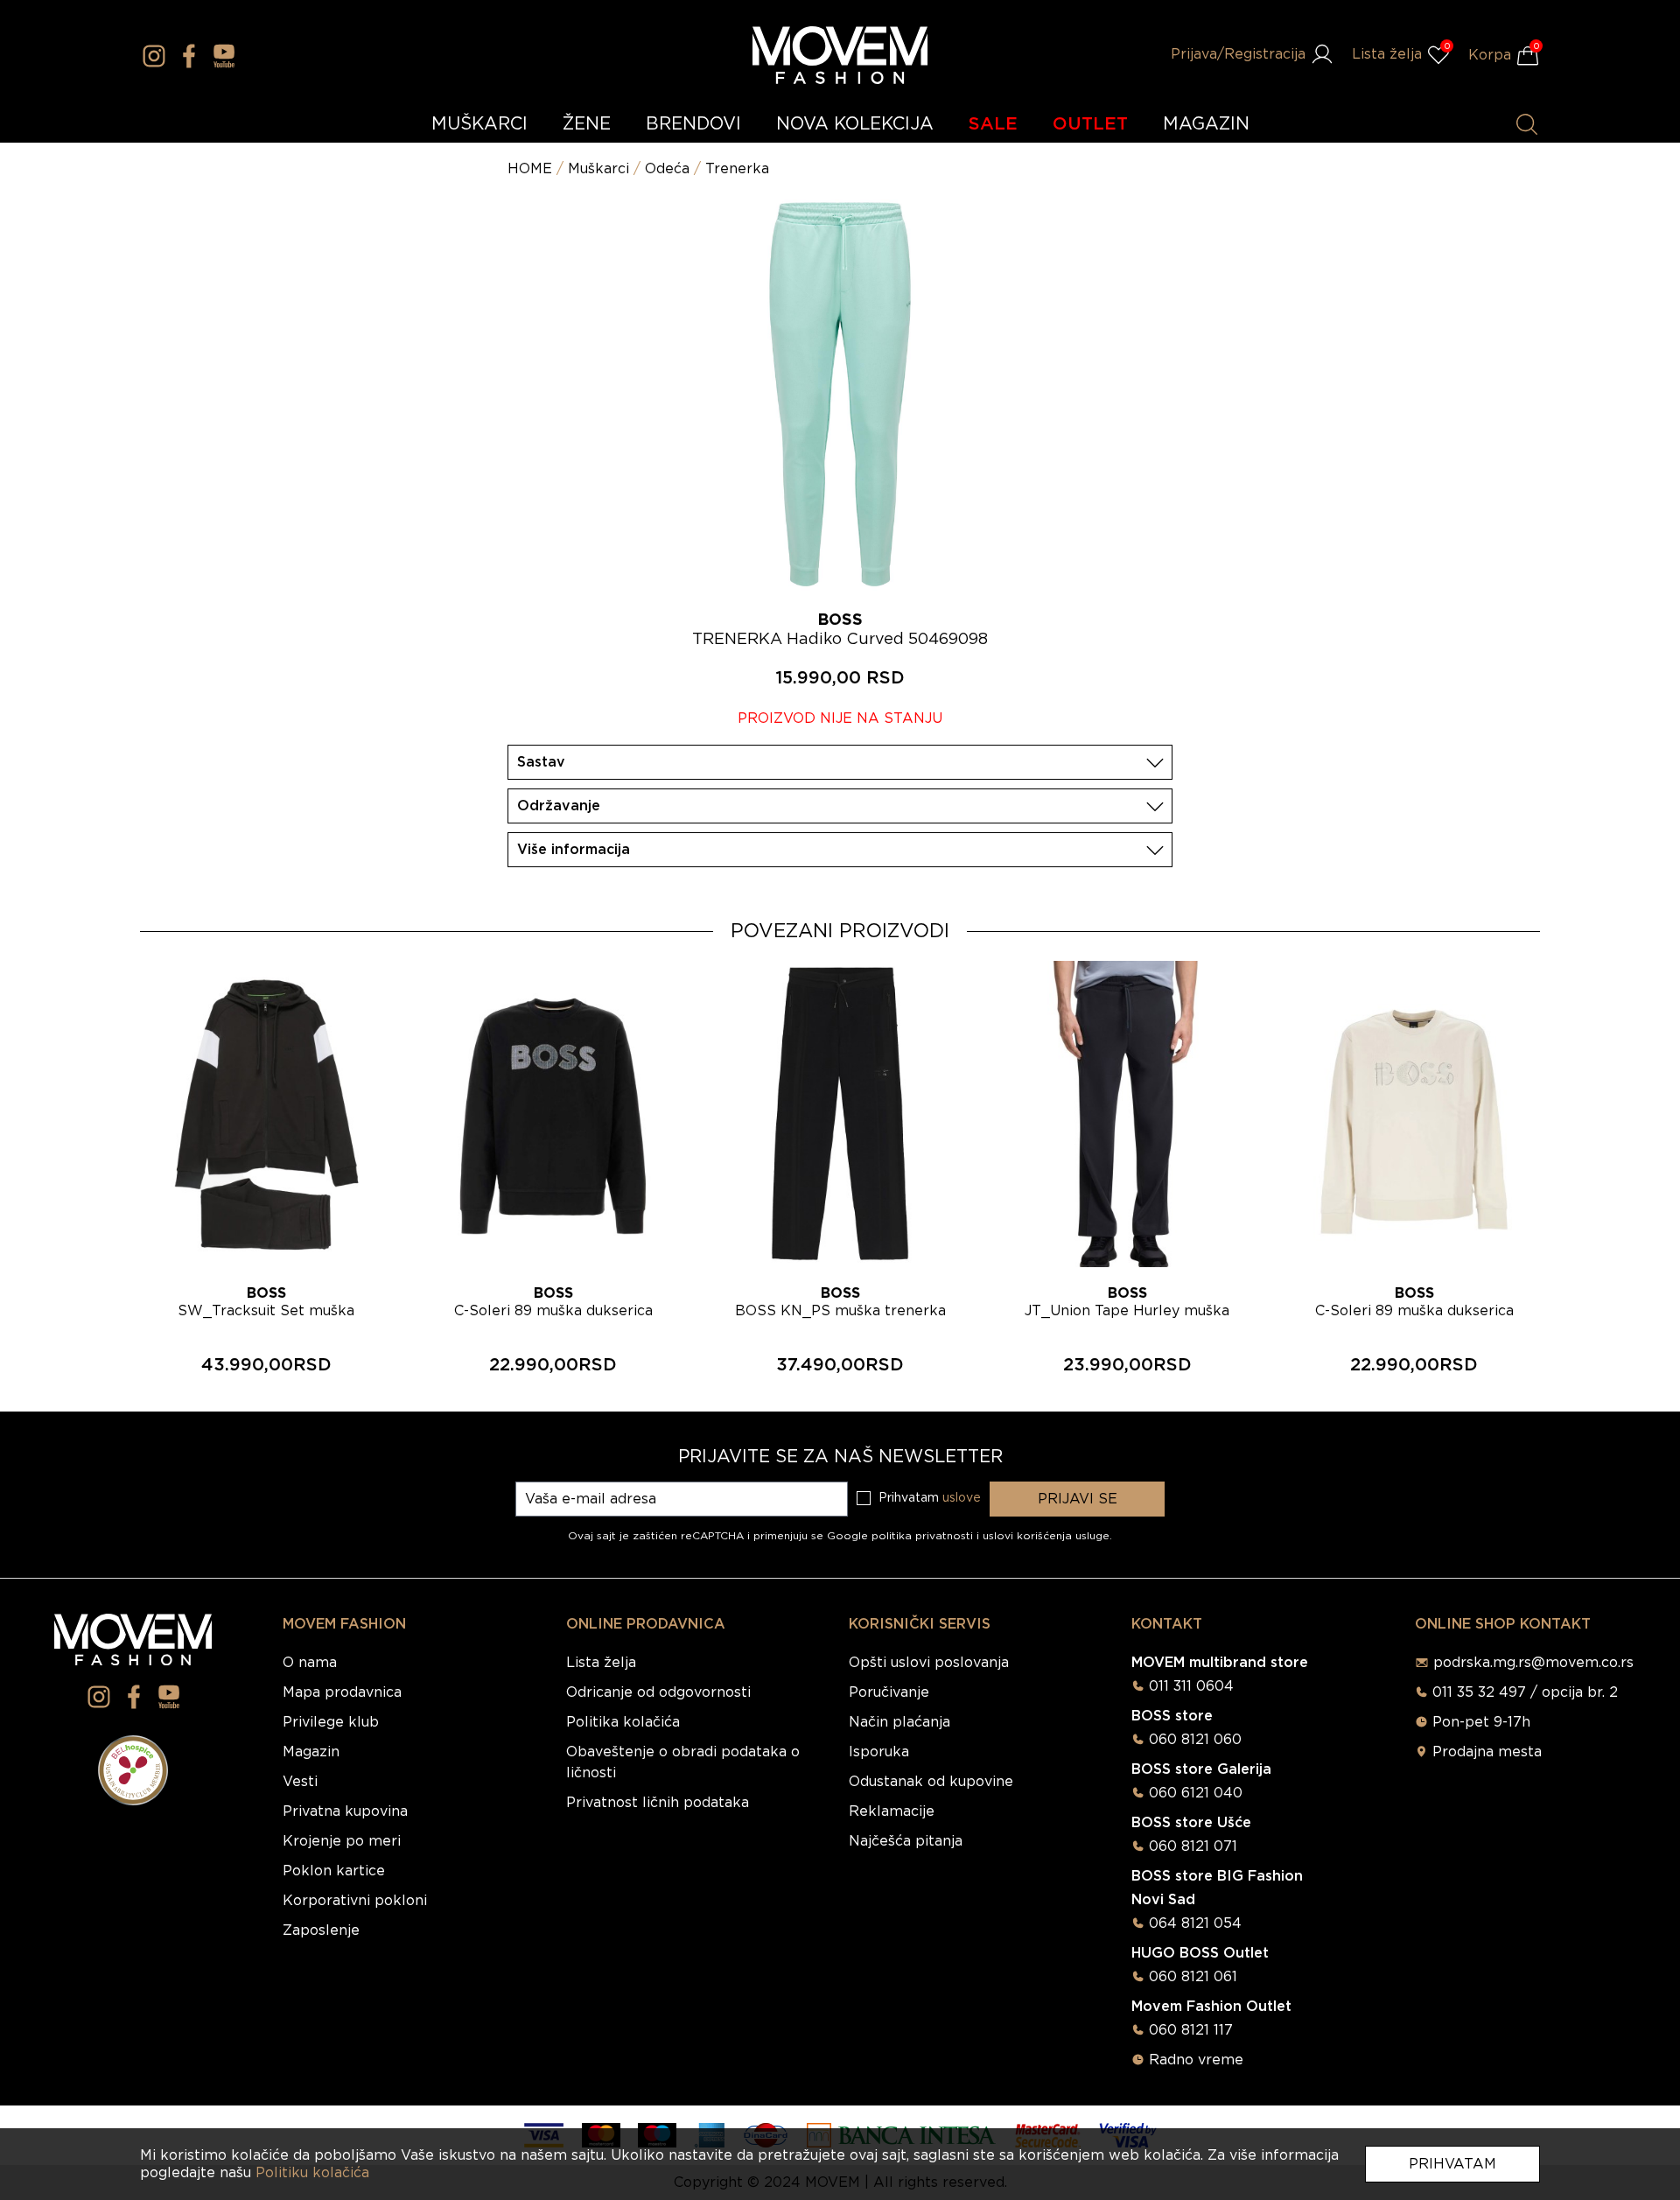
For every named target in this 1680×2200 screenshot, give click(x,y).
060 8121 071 (1193, 1846)
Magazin (311, 1752)
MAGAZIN (1206, 124)
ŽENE (587, 124)
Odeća (667, 169)
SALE (993, 124)
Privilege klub (331, 1722)
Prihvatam (1452, 2164)
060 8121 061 (1193, 1977)
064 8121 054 (1195, 1923)
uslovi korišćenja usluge (1046, 1536)
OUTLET (1090, 124)
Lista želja (601, 1663)
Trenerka (737, 169)
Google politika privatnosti (902, 1536)
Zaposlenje (321, 1930)
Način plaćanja (899, 1722)
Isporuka (879, 1752)
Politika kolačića (623, 1722)
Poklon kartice (334, 1871)
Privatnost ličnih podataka (658, 1803)
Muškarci (598, 169)
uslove (962, 1498)
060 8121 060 (1195, 1740)
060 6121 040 (1196, 1793)
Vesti (300, 1782)
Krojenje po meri (342, 1841)
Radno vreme (1196, 2060)
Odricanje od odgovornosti (658, 1692)
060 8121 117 (1191, 2030)
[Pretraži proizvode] (1527, 124)
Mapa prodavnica (342, 1692)
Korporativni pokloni (355, 1901)
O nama (310, 1663)
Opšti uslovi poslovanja (929, 1663)
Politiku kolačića (312, 2173)
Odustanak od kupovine (931, 1782)
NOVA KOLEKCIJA (855, 124)
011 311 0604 (1191, 1686)
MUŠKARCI (479, 124)
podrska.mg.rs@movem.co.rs (1533, 1663)
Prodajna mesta (1487, 1752)
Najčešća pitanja (906, 1841)
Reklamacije (892, 1811)
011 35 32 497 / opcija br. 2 (1525, 1692)
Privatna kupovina (345, 1811)
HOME (530, 169)
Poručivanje (889, 1692)
